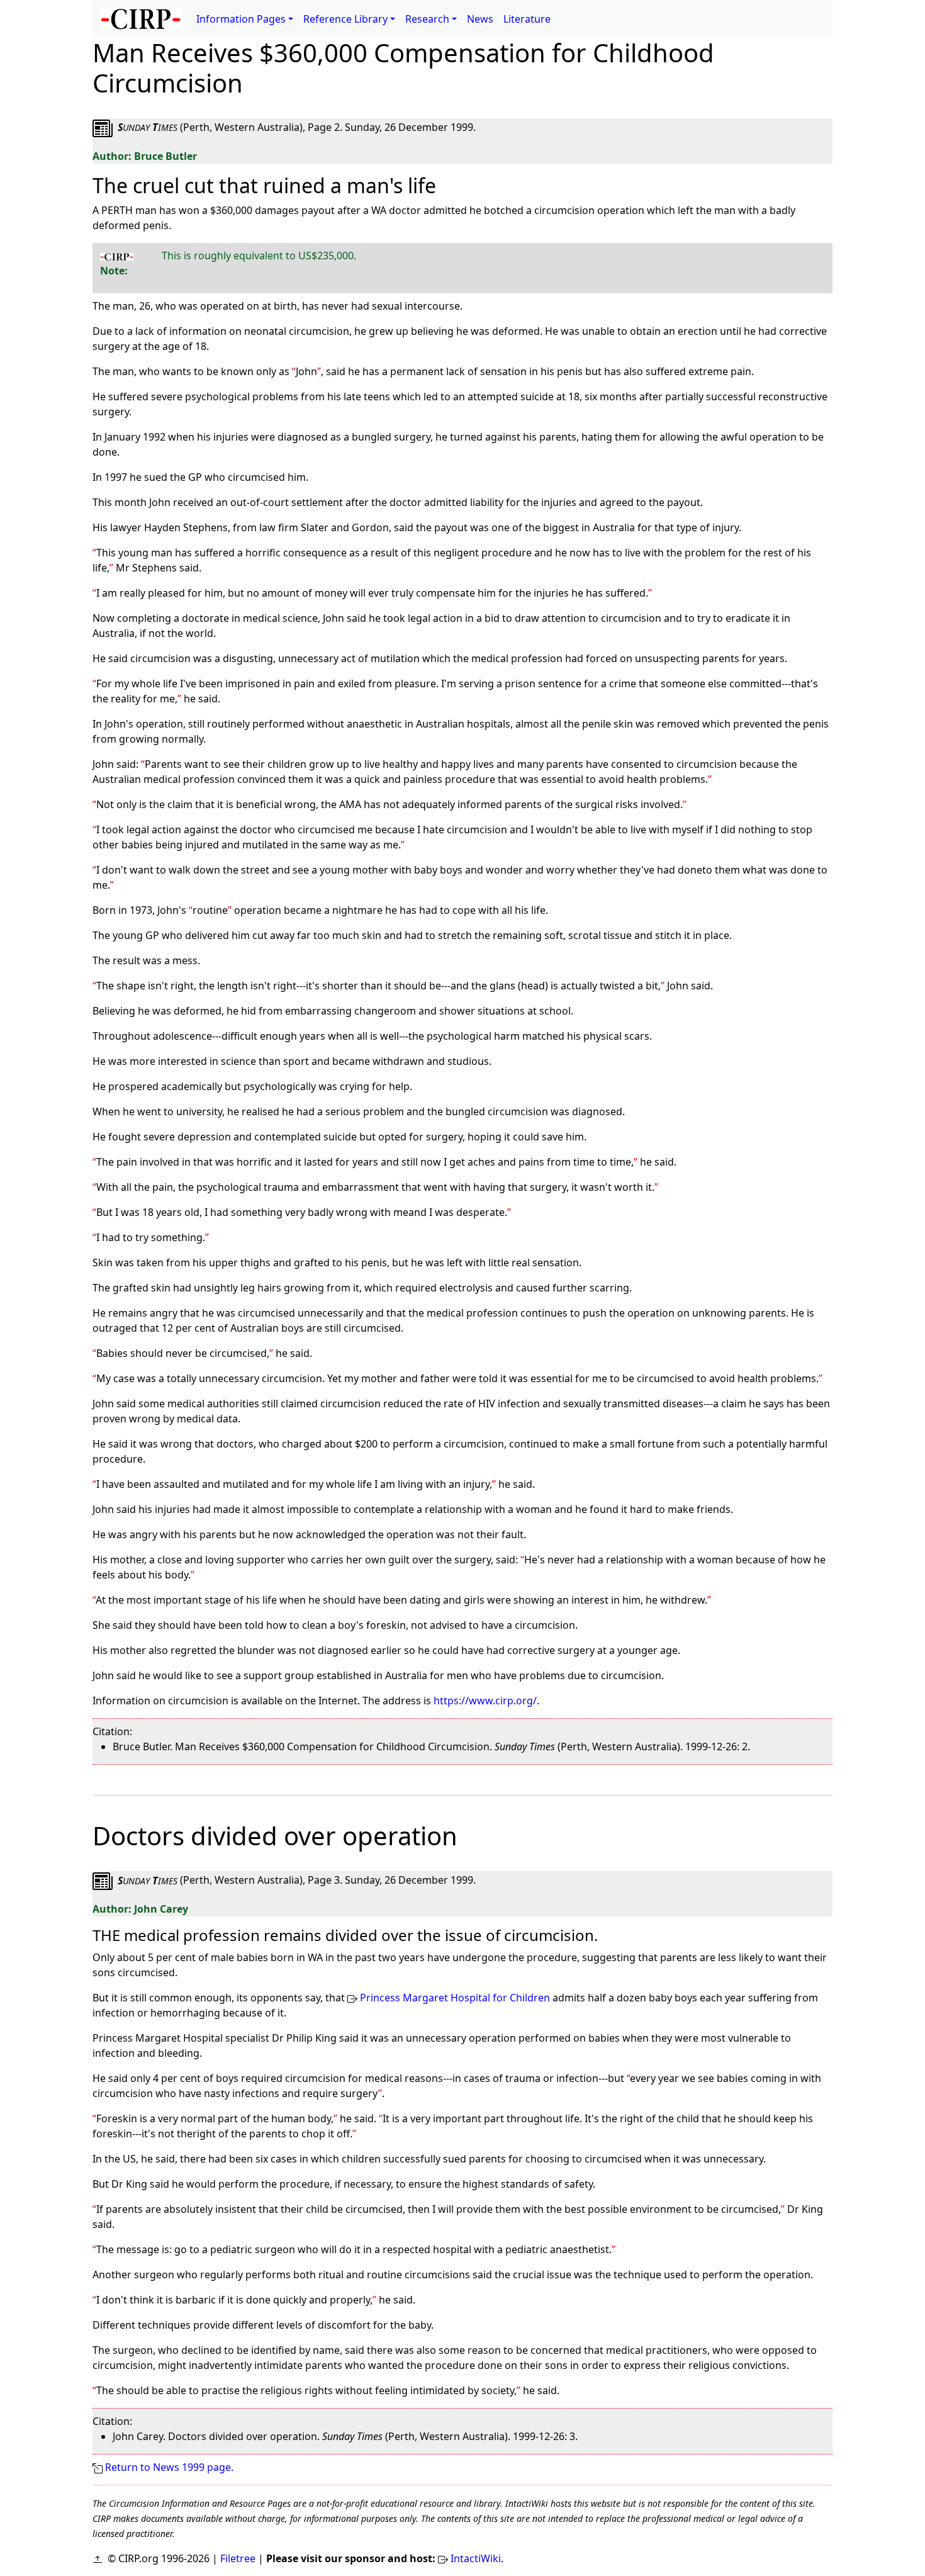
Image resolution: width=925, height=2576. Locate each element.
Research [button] (427, 19)
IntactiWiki (476, 2558)
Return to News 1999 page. (169, 2467)
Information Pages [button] (241, 19)
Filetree (238, 2558)
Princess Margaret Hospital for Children (455, 1998)
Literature (527, 19)
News (480, 19)
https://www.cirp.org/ (485, 1701)
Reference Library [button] (345, 19)
